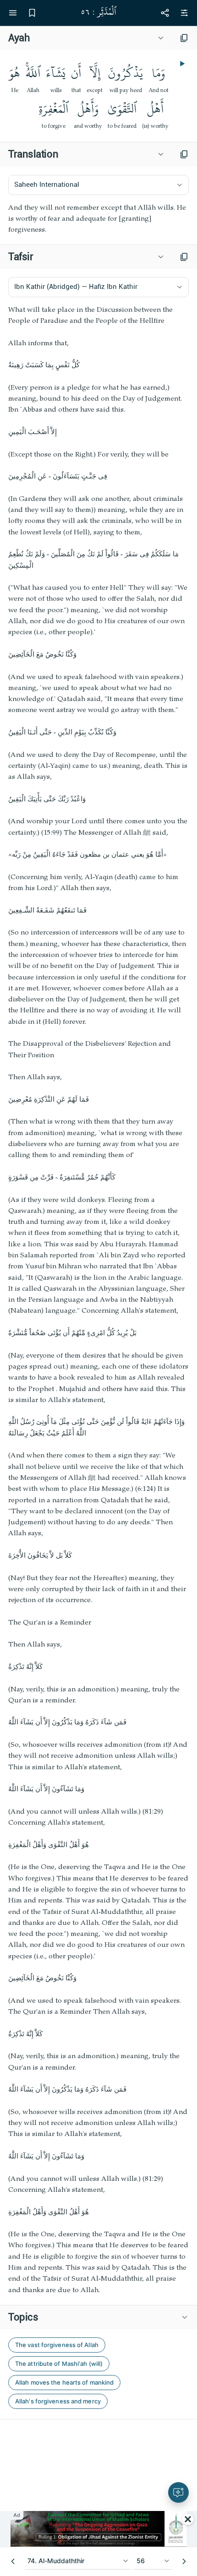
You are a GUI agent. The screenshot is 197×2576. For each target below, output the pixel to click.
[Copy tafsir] (184, 257)
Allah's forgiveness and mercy (58, 2401)
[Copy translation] (184, 154)
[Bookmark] (32, 13)
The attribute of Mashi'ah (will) (59, 2364)
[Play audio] (181, 64)
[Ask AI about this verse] (178, 2492)
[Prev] (13, 2561)
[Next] (184, 2561)
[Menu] (13, 13)
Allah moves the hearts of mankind (64, 2382)
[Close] (188, 2519)
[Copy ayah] (184, 38)
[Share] (165, 13)
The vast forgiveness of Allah (57, 2345)
